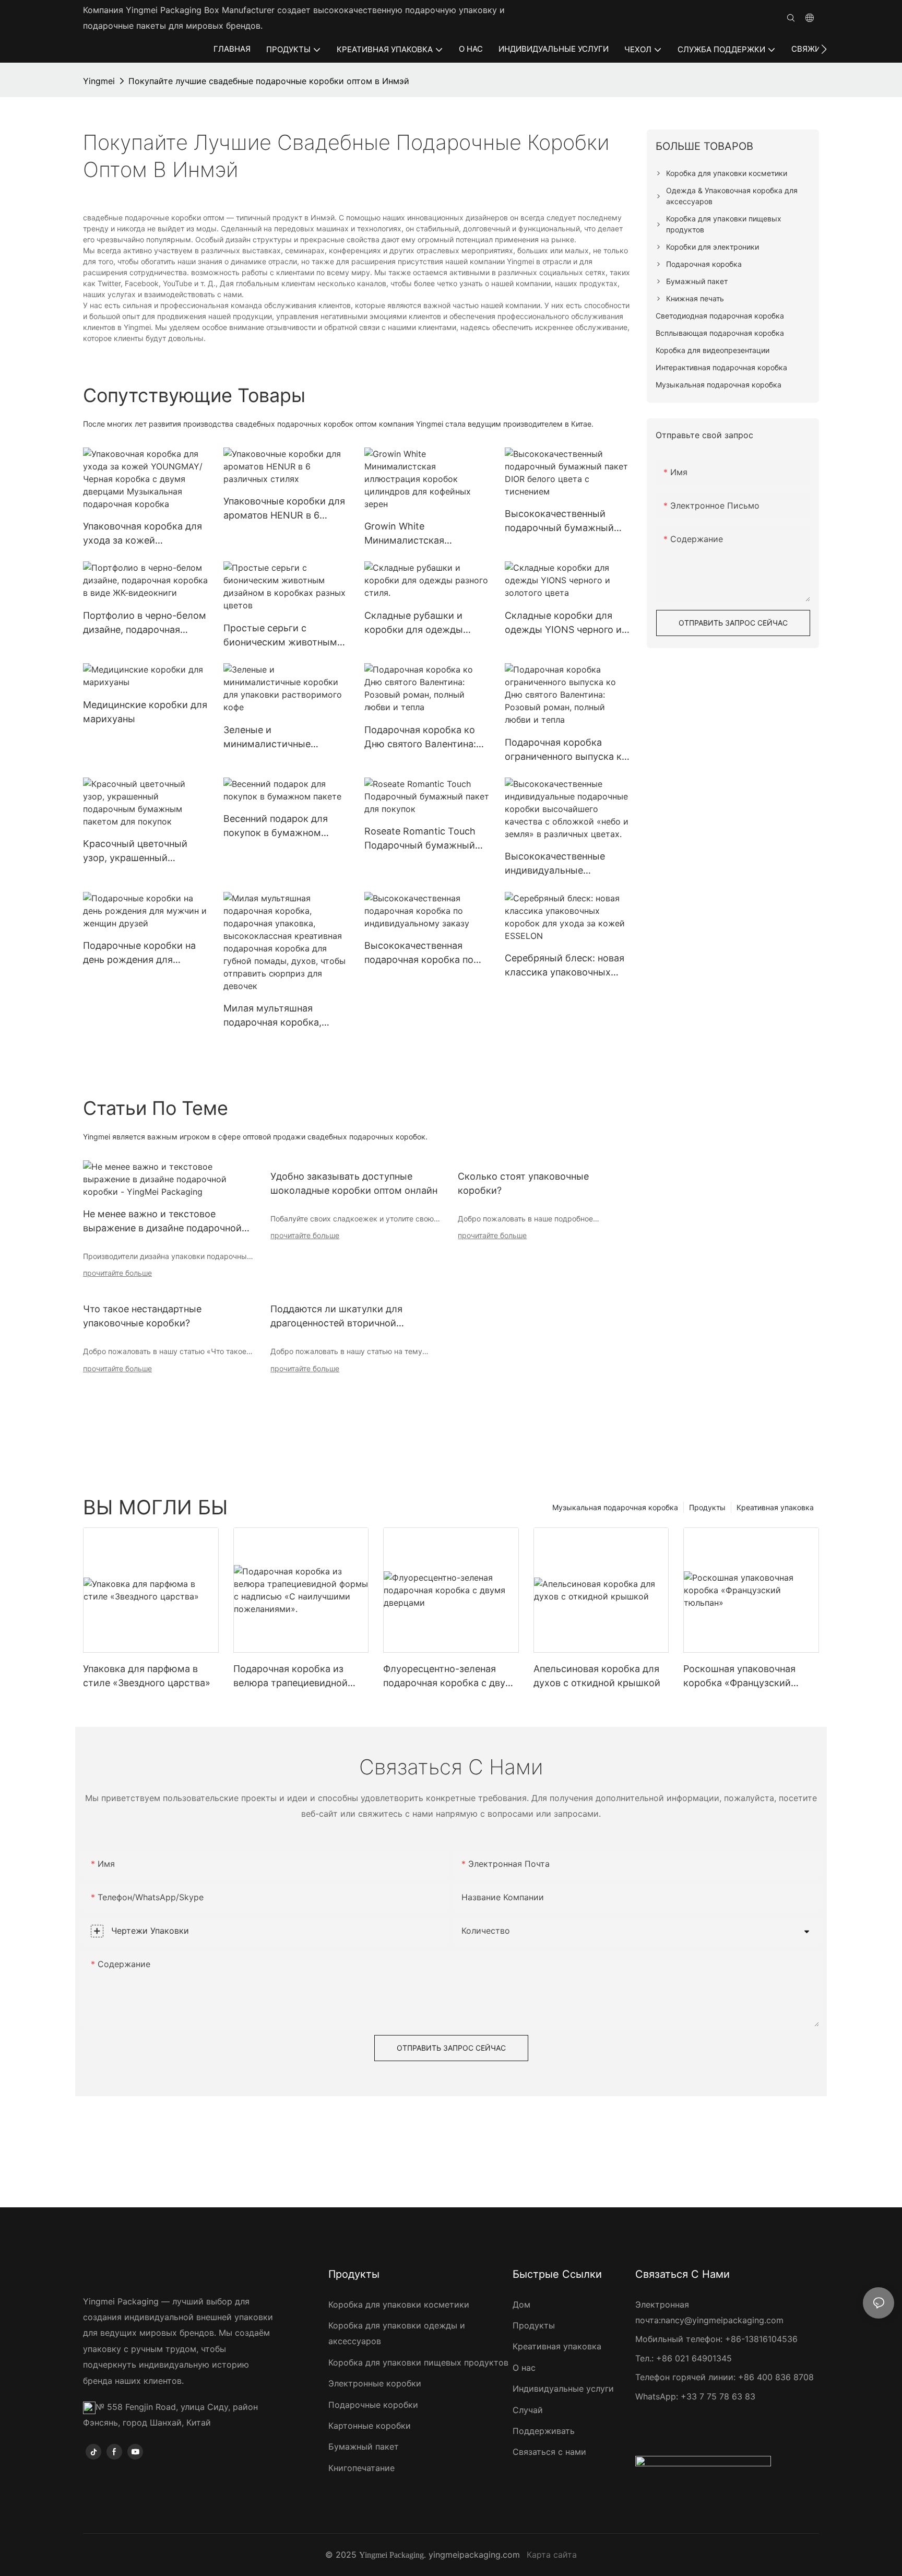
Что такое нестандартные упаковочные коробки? (142, 1316)
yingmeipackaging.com (474, 2555)
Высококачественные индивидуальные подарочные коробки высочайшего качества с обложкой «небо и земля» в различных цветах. (566, 864)
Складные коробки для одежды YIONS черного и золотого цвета (563, 623)
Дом (521, 2304)
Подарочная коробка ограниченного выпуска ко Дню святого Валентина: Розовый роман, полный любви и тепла (566, 750)
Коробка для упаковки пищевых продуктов (418, 2362)
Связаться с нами (549, 2452)
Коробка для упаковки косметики (399, 2304)
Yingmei (99, 81)
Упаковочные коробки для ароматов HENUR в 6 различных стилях (284, 509)
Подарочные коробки (373, 2405)
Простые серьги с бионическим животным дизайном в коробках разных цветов (280, 636)
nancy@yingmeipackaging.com (722, 2320)
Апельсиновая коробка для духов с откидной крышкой (597, 1676)
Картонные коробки (370, 2426)
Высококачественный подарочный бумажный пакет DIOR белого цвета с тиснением (566, 521)
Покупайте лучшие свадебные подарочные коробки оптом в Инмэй (269, 81)
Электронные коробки (375, 2383)
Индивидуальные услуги (563, 2389)
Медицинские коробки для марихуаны (145, 712)
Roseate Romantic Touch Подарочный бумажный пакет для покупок (420, 839)
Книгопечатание (361, 2468)
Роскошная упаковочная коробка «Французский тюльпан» (739, 1677)
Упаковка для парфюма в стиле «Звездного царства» (147, 1676)
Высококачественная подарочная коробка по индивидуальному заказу (423, 953)
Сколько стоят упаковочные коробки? (523, 1183)
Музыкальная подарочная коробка (615, 1507)
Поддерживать (544, 2431)
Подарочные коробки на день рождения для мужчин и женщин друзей (143, 953)
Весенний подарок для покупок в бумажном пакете (276, 826)
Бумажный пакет (364, 2446)
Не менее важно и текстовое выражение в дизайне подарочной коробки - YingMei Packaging (162, 1222)
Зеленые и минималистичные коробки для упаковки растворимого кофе (275, 738)
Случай (528, 2410)
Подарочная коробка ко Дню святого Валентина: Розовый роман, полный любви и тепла (420, 738)
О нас (524, 2368)
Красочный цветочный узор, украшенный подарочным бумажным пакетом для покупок (139, 851)
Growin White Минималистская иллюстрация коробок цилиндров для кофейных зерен (424, 534)
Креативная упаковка (775, 1507)
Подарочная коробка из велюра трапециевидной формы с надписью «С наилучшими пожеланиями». (300, 1677)
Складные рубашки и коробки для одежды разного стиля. (414, 623)
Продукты (707, 1507)
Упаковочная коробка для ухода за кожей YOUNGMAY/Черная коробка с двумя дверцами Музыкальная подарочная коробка (143, 534)
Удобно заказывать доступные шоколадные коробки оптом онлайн (354, 1183)
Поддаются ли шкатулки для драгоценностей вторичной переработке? (336, 1317)
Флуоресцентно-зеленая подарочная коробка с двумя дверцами (450, 1677)
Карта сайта (552, 2555)
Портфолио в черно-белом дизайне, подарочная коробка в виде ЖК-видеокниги (145, 623)
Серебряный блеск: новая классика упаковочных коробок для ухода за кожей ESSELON (565, 966)
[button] (824, 49)
